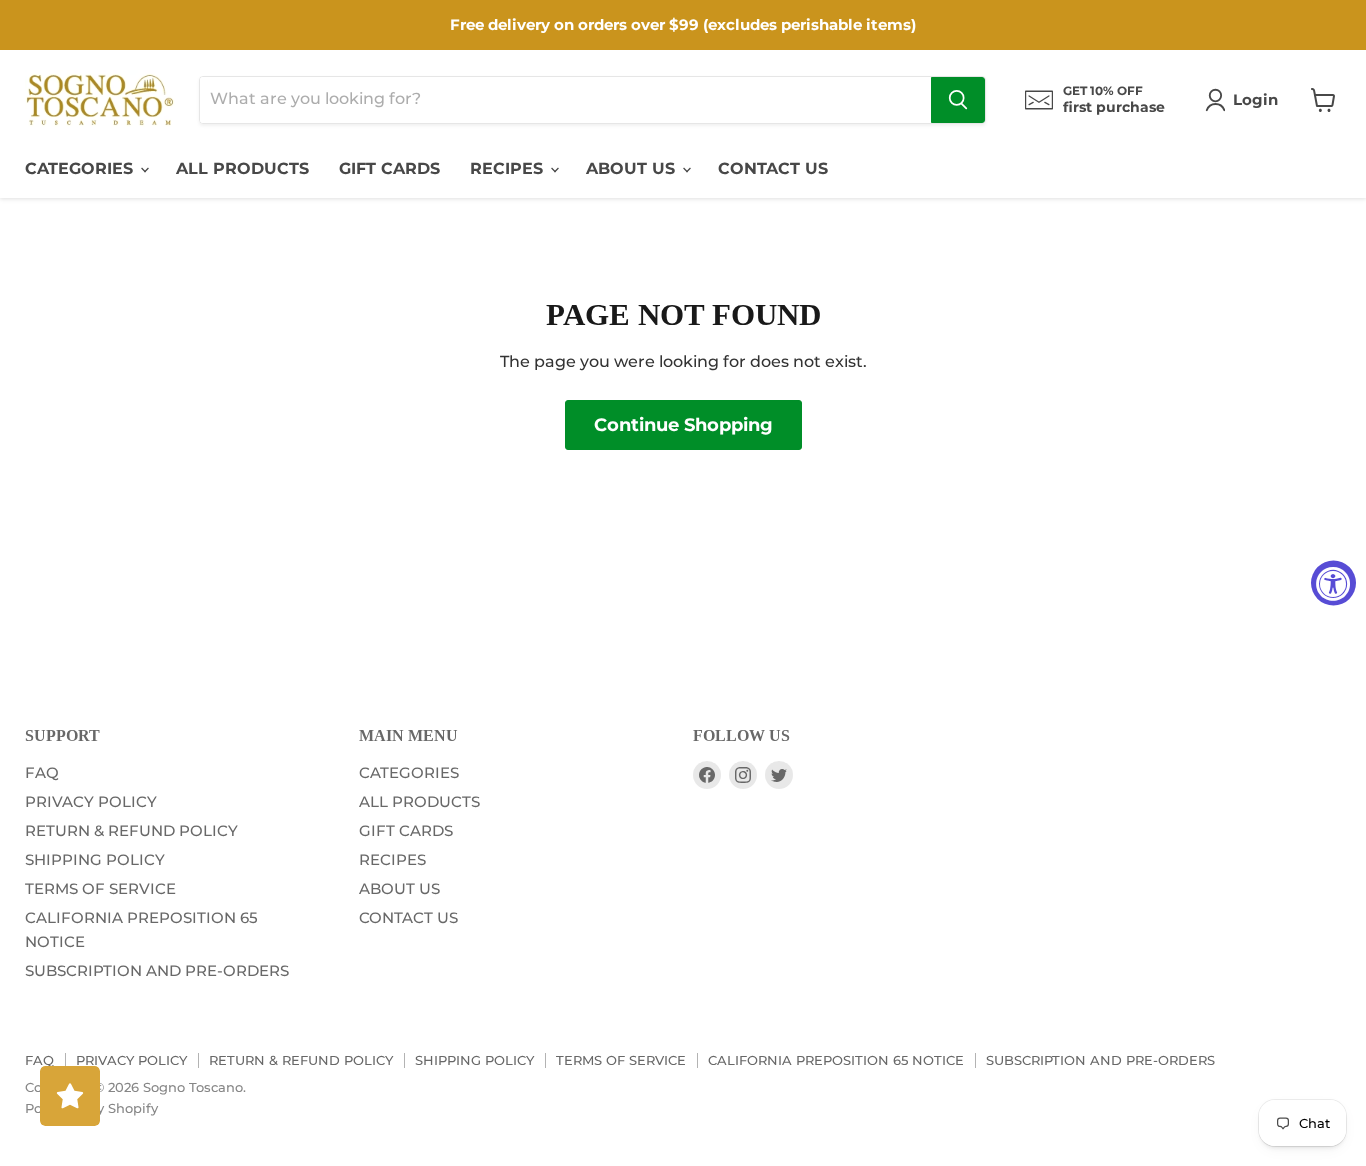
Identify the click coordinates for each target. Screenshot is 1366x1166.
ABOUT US (633, 168)
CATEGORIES (81, 168)
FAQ (42, 772)
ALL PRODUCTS (242, 168)
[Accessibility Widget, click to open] (1333, 583)
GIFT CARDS (389, 168)
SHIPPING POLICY (95, 859)
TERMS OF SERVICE (100, 888)
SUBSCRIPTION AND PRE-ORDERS (157, 970)
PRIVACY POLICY (91, 801)
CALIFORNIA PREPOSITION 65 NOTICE (836, 1060)
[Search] (958, 100)
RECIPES (509, 168)
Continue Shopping (683, 425)
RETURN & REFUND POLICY (131, 830)
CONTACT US (773, 168)
